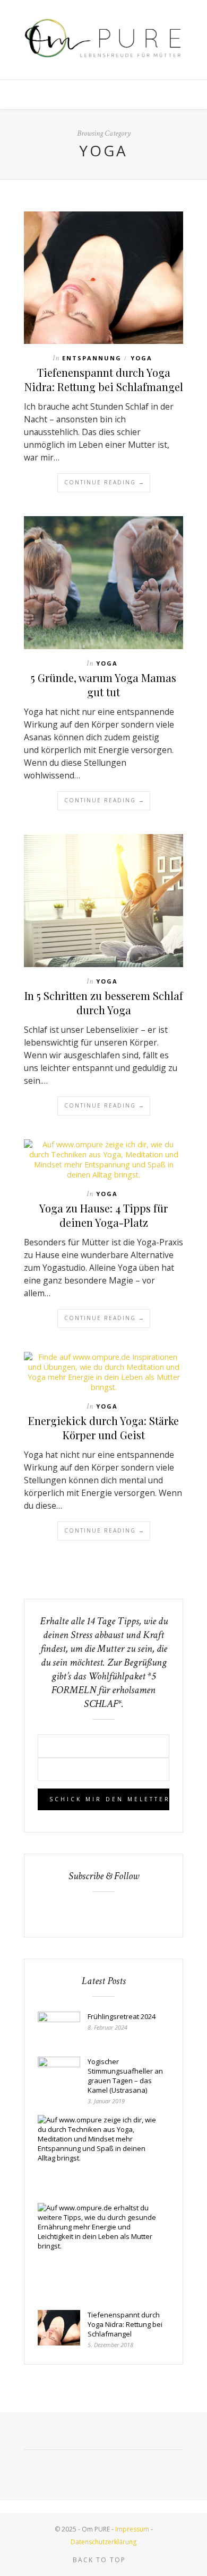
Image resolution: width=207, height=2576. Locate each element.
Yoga (141, 358)
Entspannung (92, 358)
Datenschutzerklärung (103, 2542)
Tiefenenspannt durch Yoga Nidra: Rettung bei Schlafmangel (104, 379)
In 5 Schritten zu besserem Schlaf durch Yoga (104, 1003)
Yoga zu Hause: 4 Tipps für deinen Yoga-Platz (103, 1215)
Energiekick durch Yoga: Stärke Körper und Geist (103, 1428)
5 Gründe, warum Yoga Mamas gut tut (103, 685)
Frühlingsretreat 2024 (122, 2016)
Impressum (133, 2529)
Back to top (101, 2560)
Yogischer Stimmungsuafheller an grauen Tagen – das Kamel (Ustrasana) (125, 2076)
